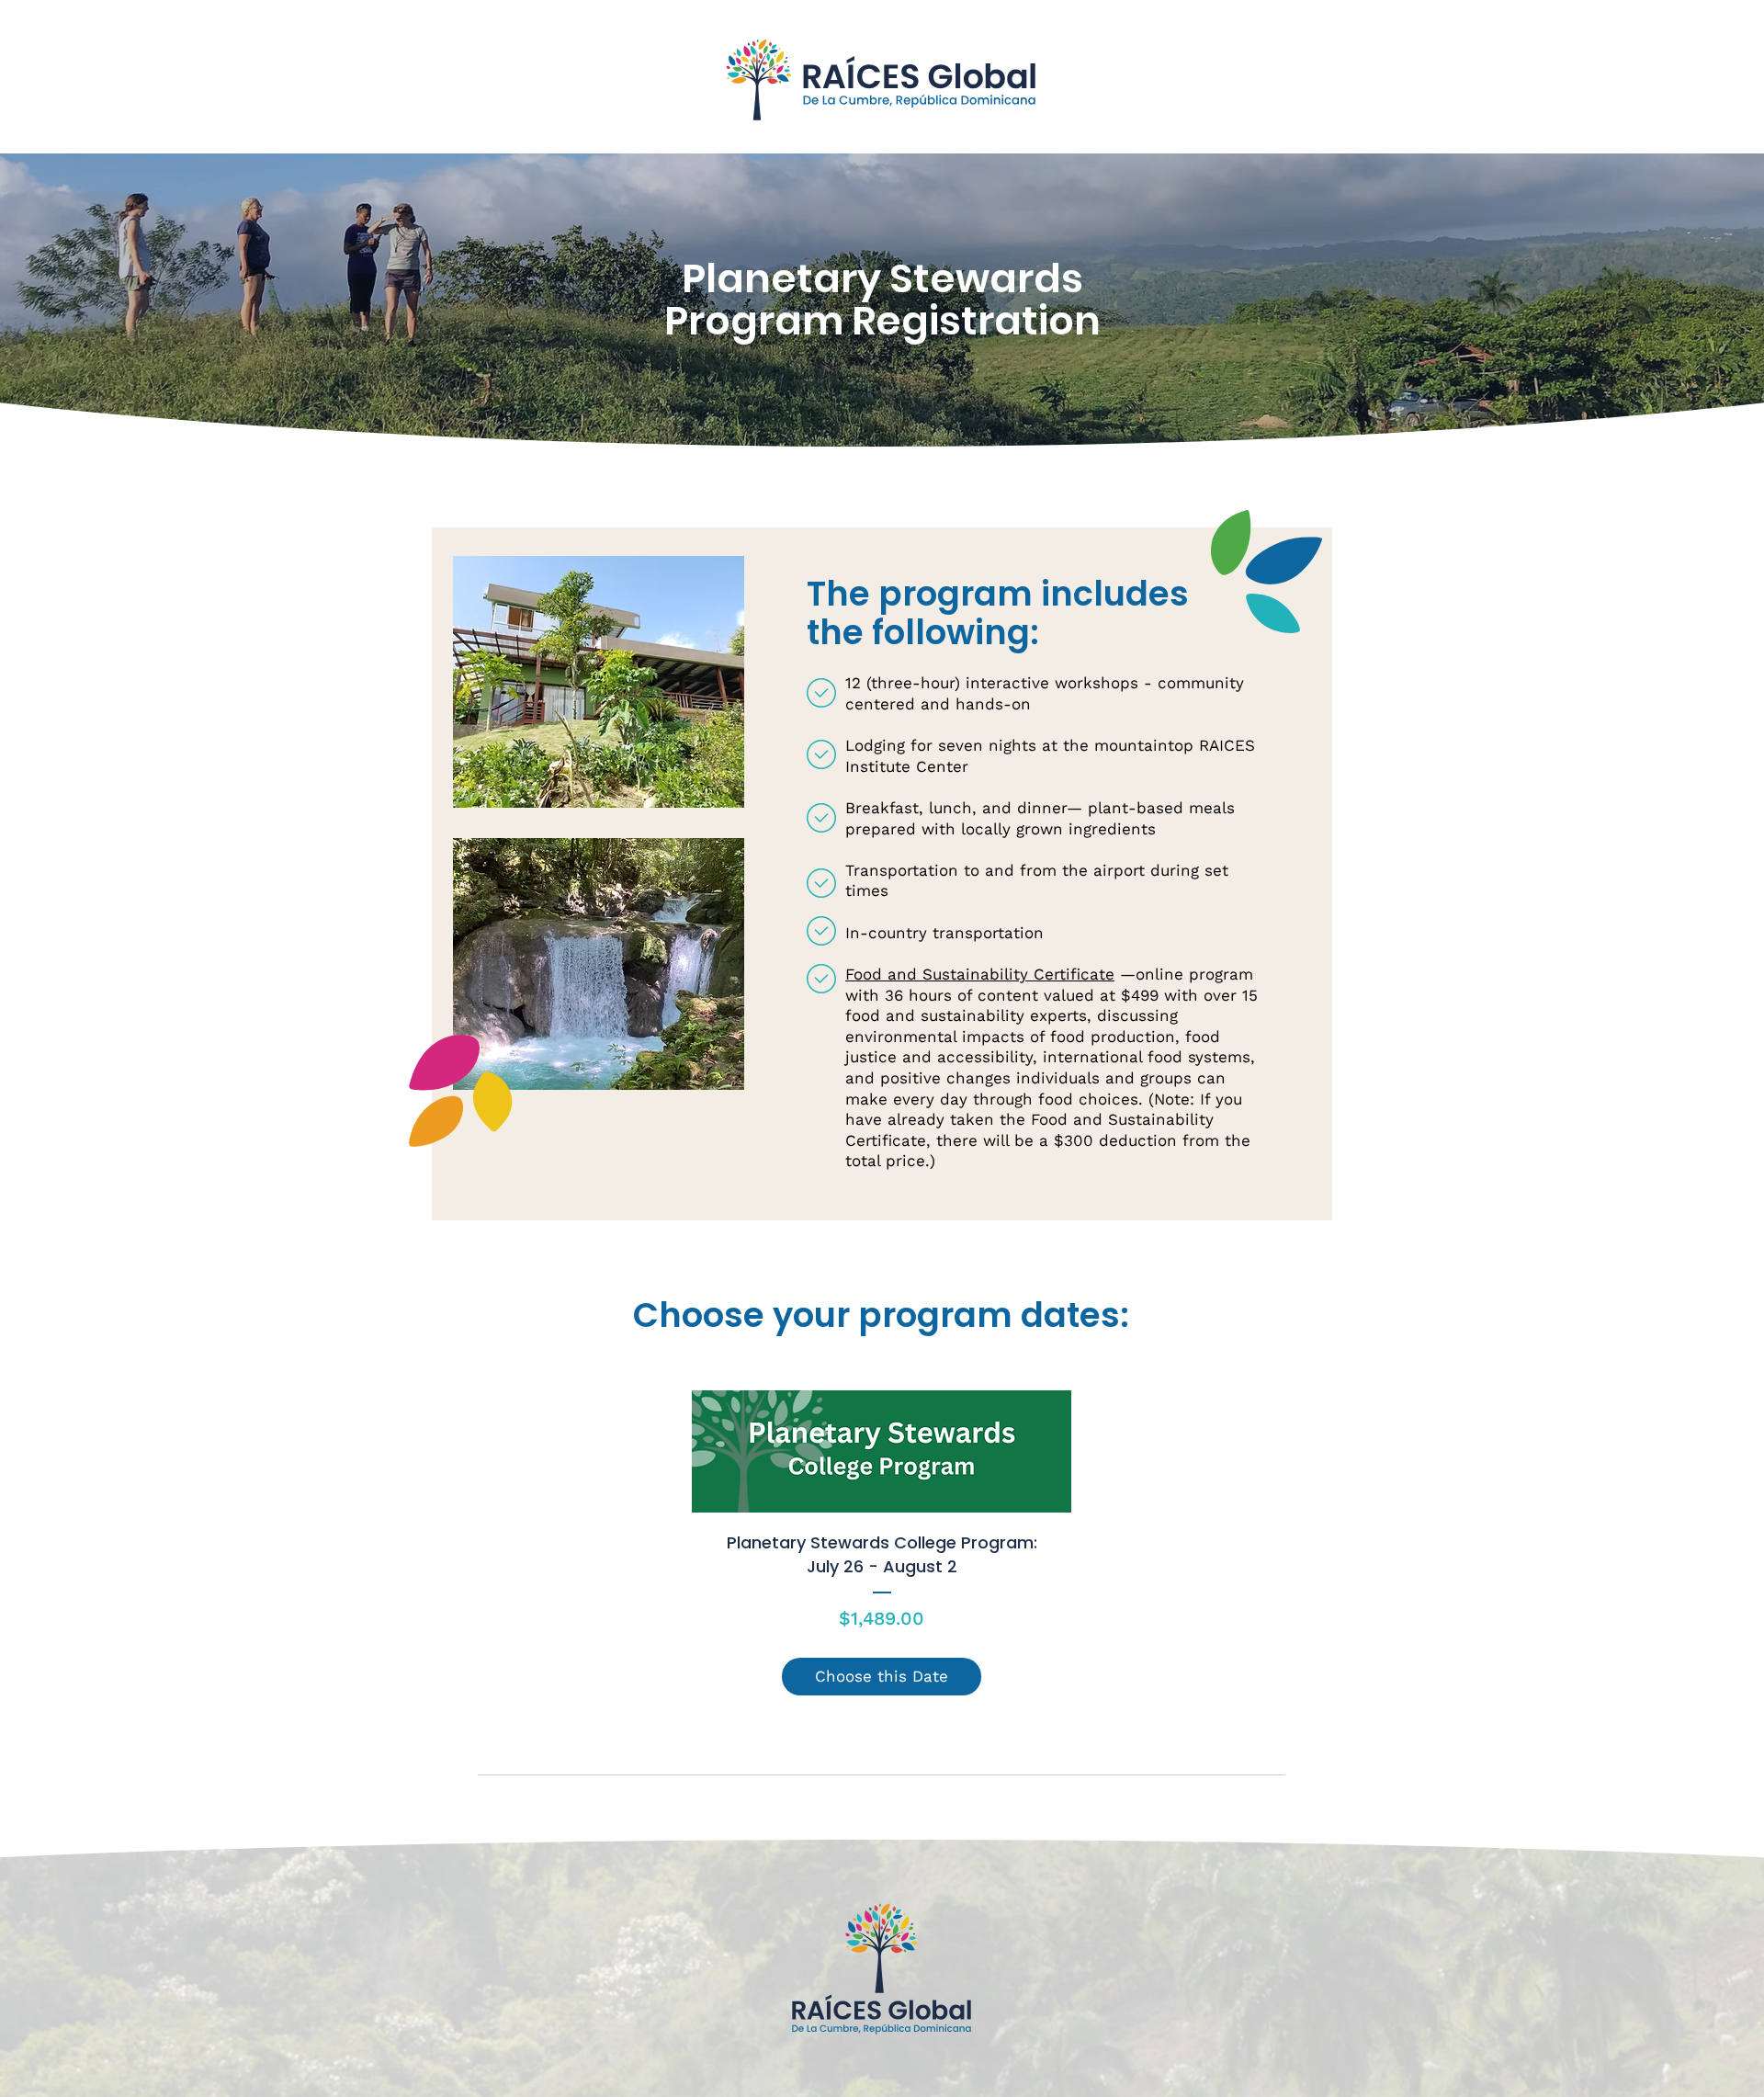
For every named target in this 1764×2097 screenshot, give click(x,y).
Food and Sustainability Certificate (980, 974)
